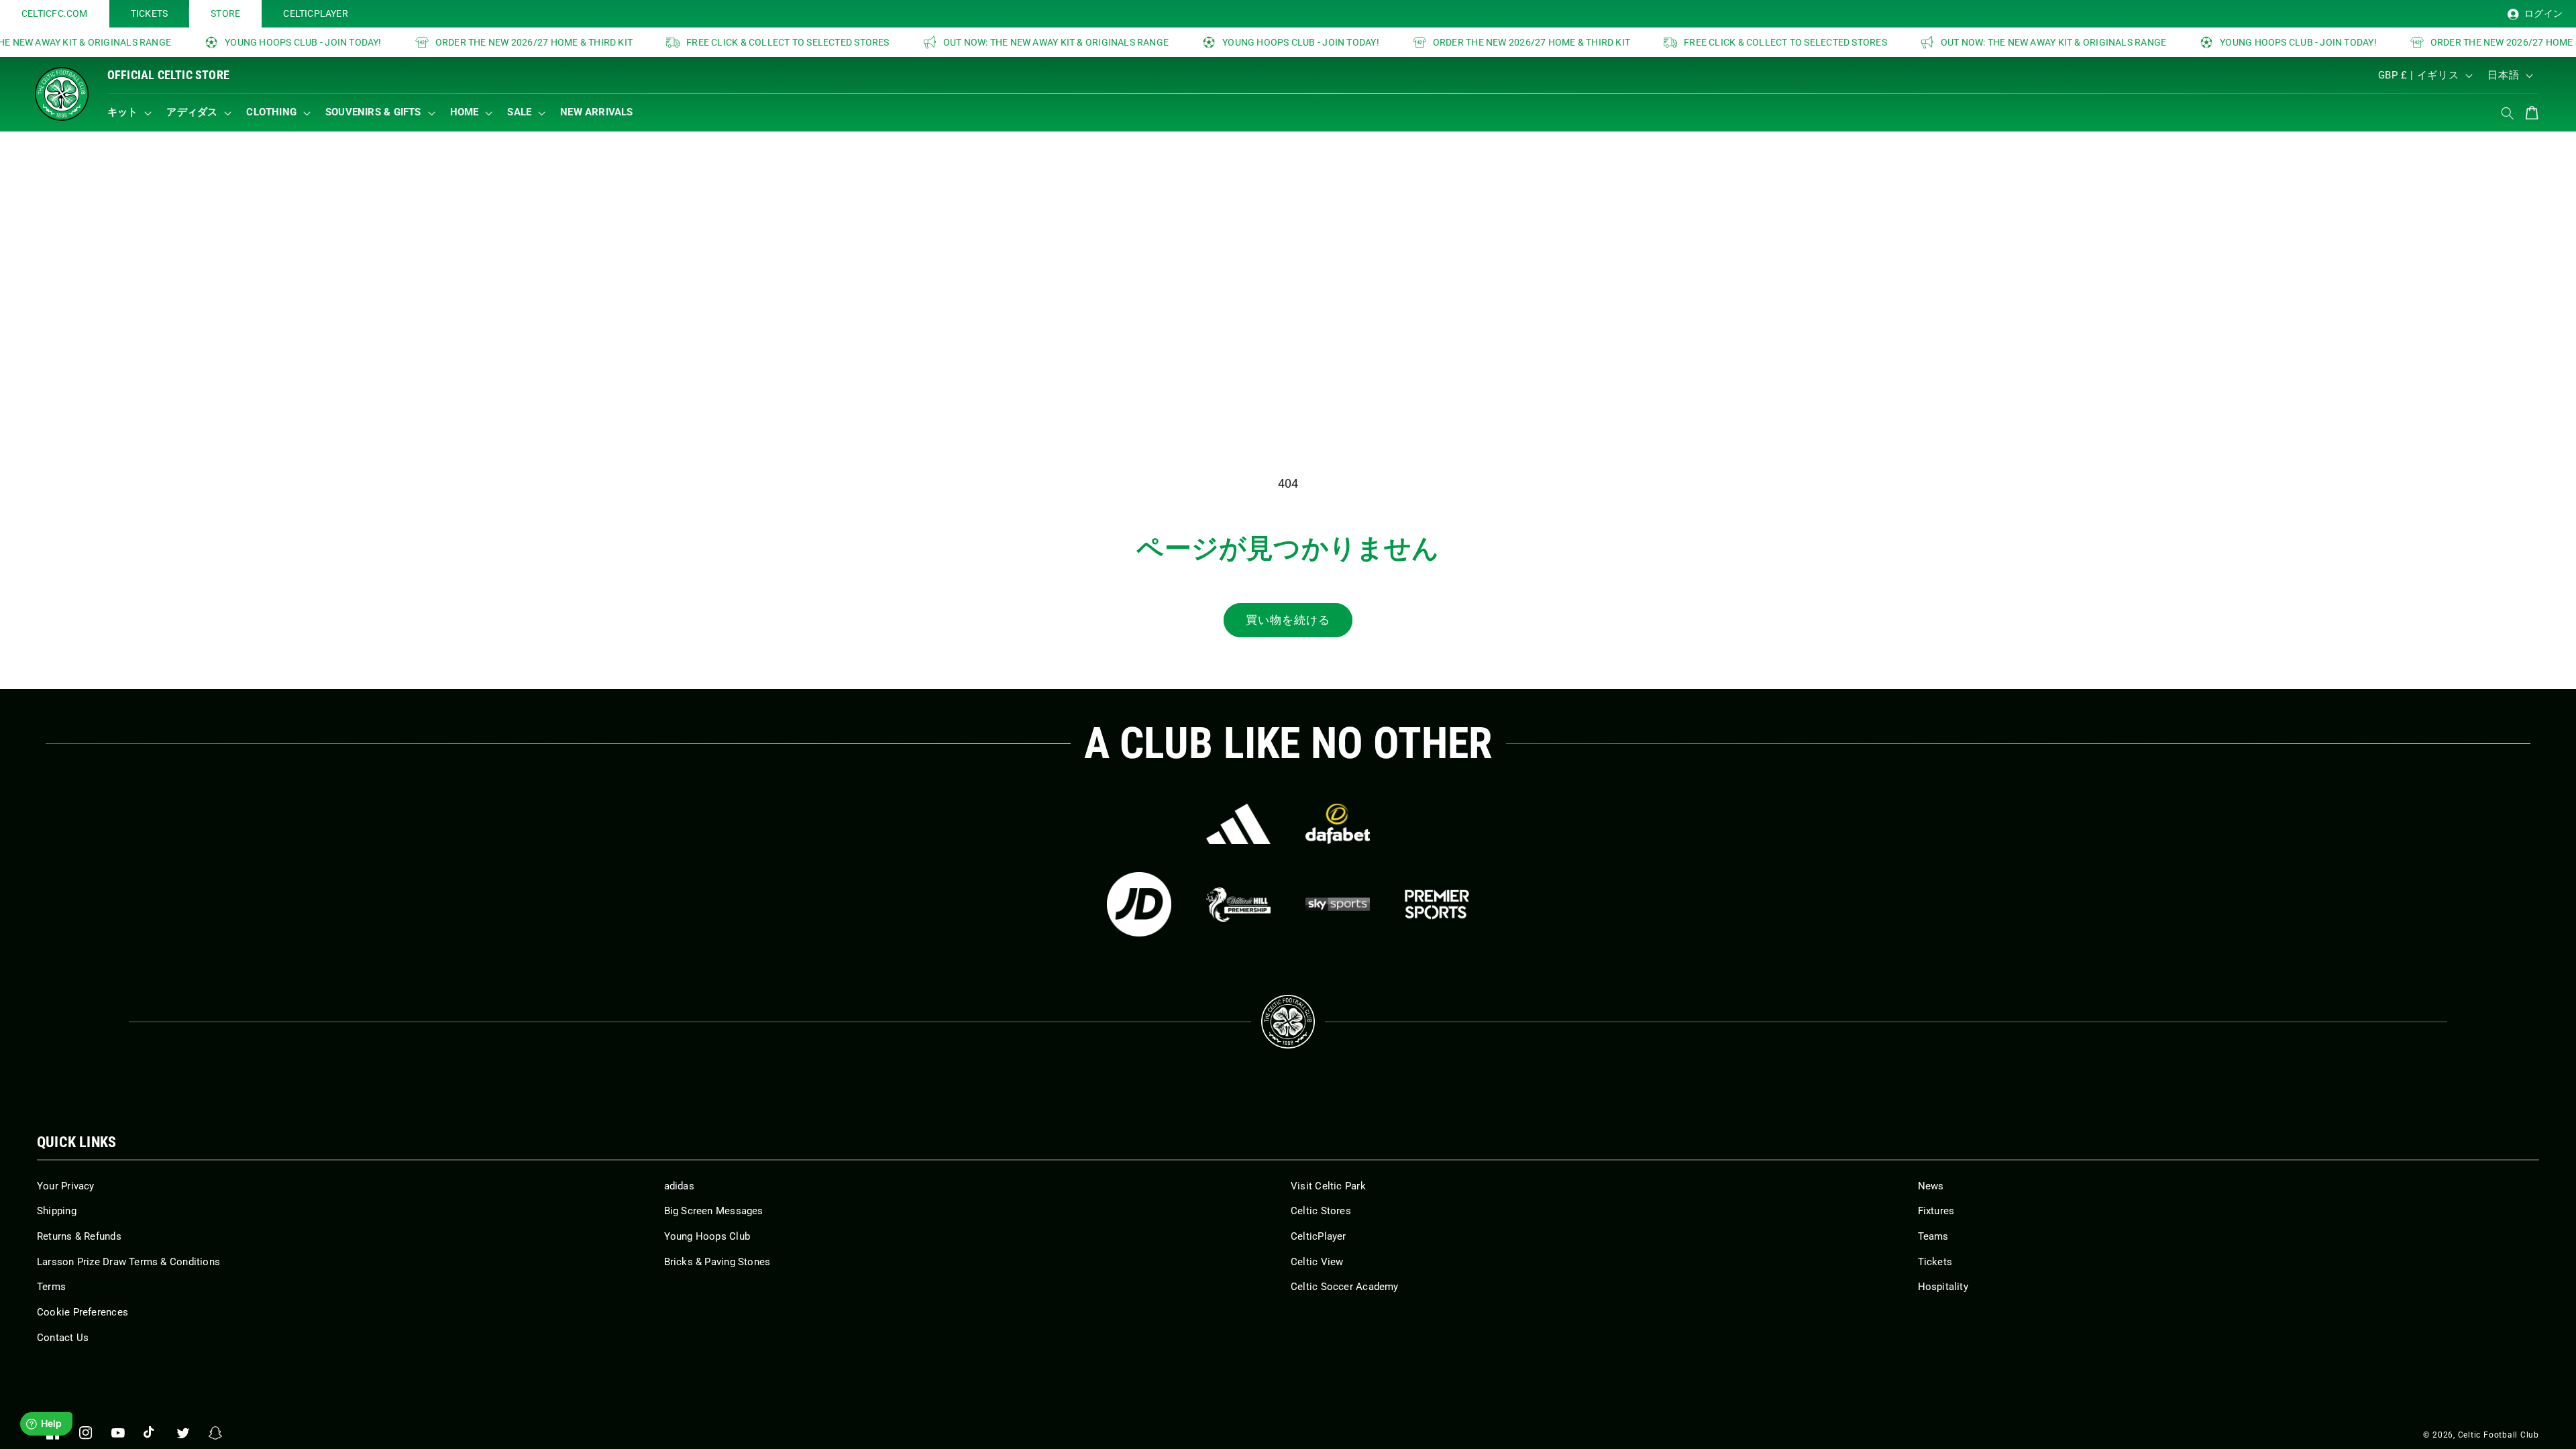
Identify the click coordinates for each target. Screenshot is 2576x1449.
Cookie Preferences (83, 1312)
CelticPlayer (1319, 1236)
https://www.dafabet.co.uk (1338, 824)
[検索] (2508, 113)
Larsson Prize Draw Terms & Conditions (128, 1262)
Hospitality (1943, 1287)
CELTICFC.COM (55, 13)
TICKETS (150, 13)
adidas (679, 1186)
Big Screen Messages (714, 1211)
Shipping (57, 1211)
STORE (225, 13)
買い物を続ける (1288, 620)
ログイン (2542, 13)
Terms (51, 1287)
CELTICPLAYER (316, 13)
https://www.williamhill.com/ (1238, 904)
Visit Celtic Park (1328, 1186)
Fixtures (1936, 1211)
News (1931, 1186)
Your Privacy (66, 1186)
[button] (132, 113)
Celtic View (1317, 1262)
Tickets (1935, 1262)
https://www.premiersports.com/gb (1437, 904)
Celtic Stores (1321, 1211)
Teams (1933, 1236)
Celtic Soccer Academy (1345, 1287)
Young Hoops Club (707, 1236)
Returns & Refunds (79, 1236)
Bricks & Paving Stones (717, 1262)
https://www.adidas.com (1238, 824)
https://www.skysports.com (1338, 904)
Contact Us (63, 1338)
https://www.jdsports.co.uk (1139, 904)
